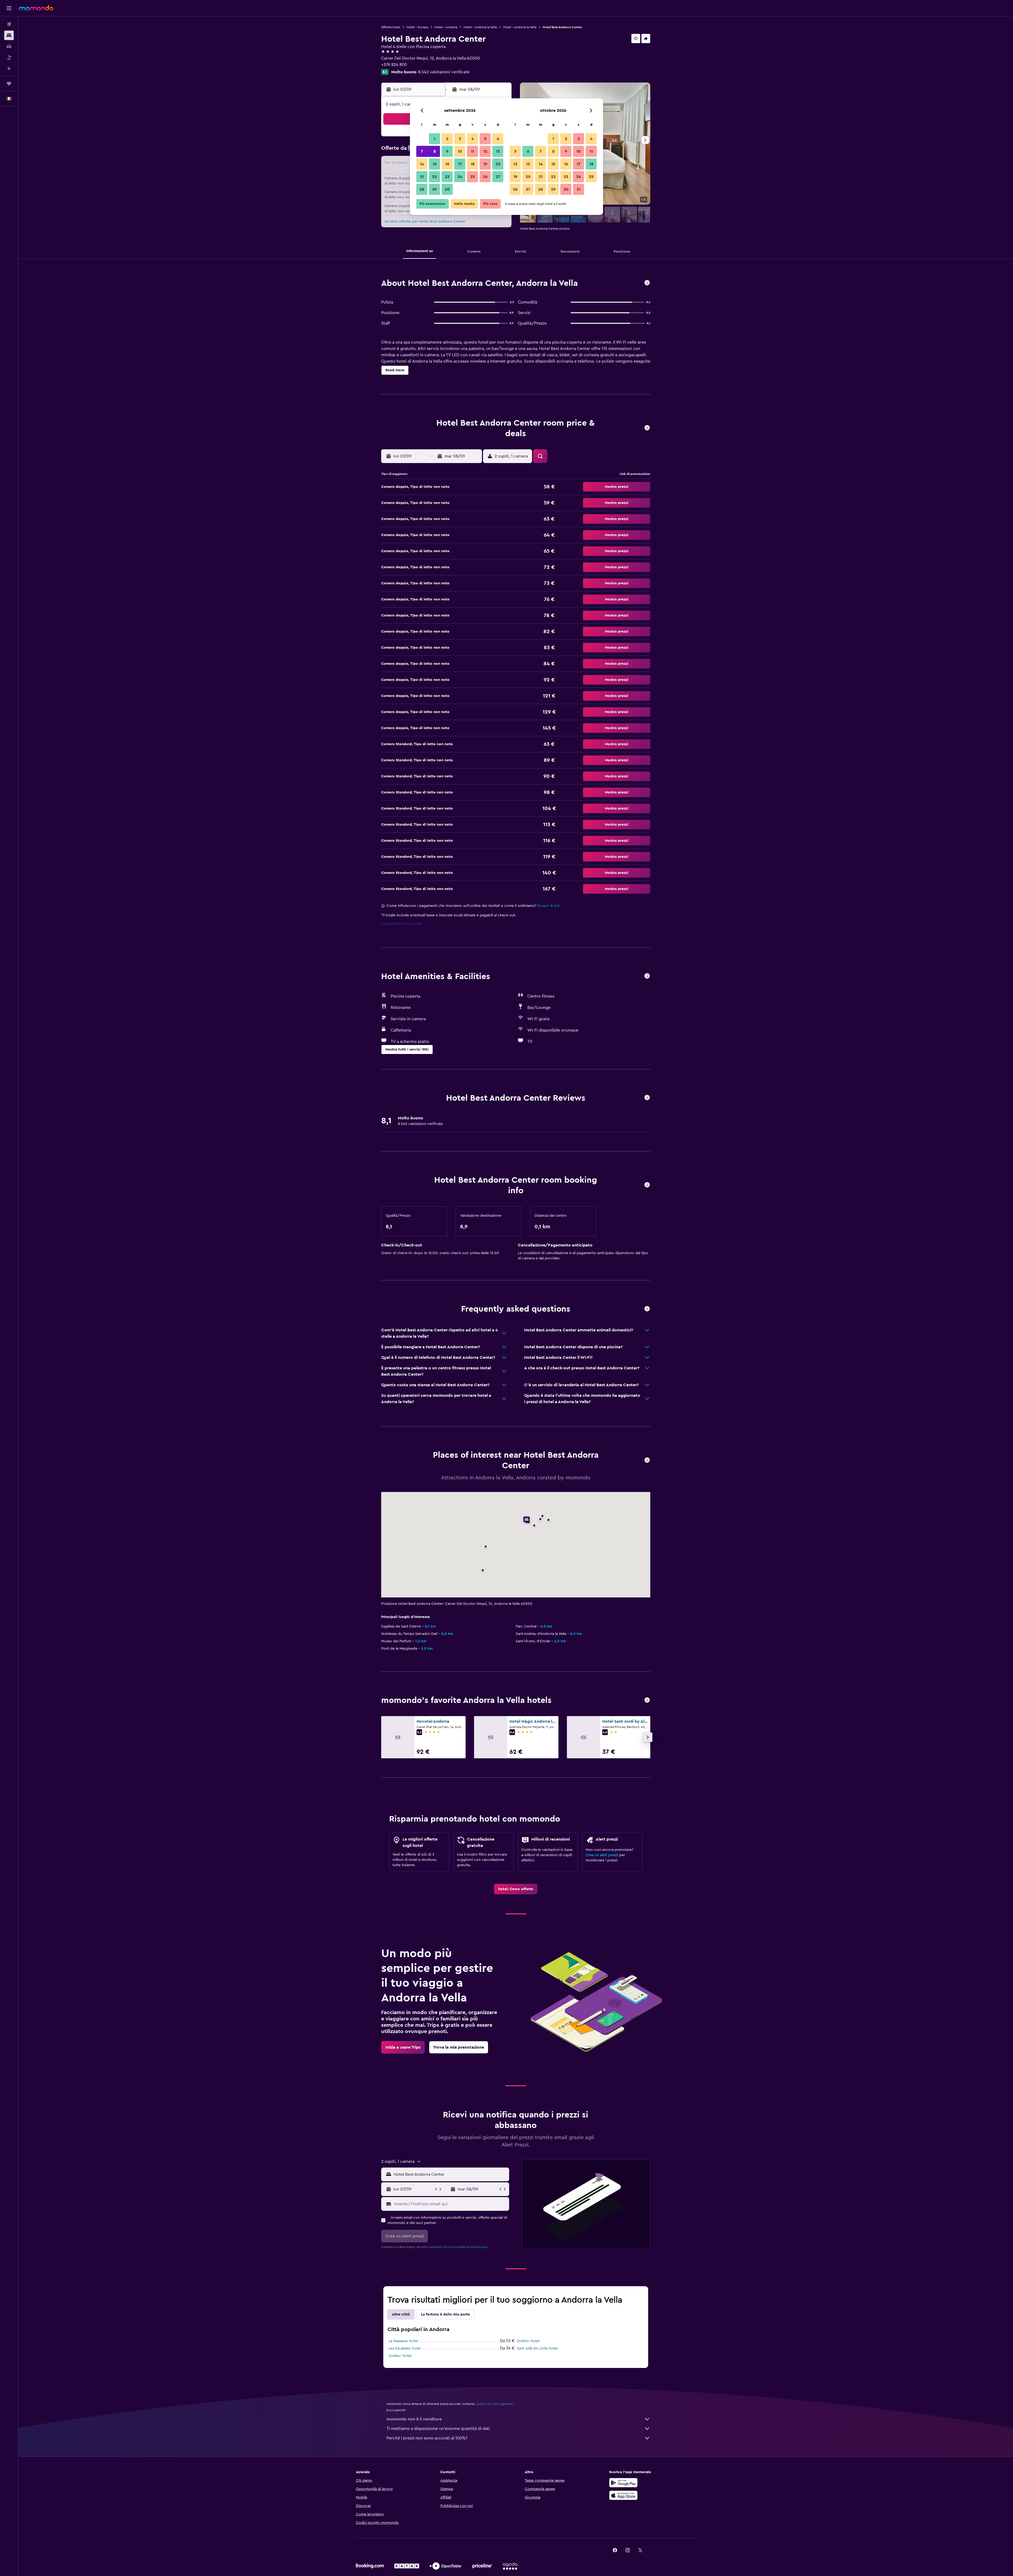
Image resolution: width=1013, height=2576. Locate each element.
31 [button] (579, 189)
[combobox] (450, 2174)
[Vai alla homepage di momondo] (36, 8)
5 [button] (485, 139)
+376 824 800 (394, 65)
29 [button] (434, 189)
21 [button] (422, 177)
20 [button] (498, 164)
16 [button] (447, 164)
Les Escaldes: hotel (405, 2348)
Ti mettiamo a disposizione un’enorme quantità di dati (438, 2429)
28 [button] (422, 189)
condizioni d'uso (440, 2247)
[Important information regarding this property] (647, 1185)
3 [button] (460, 139)
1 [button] (434, 139)
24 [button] (460, 177)
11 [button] (472, 151)
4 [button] (473, 139)
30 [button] (447, 189)
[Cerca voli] (9, 24)
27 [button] (498, 177)
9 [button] (447, 151)
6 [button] (498, 139)
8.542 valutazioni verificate (444, 72)
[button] (9, 8)
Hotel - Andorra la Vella (480, 27)
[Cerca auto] (9, 46)
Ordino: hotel (528, 2341)
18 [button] (473, 164)
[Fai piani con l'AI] (9, 69)
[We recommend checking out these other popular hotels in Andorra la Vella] (647, 1700)
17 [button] (460, 164)
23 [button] (447, 177)
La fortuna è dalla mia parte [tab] (445, 2314)
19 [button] (485, 164)
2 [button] (447, 139)
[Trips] (9, 84)
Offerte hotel (391, 27)
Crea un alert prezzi (602, 1855)
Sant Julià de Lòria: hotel (537, 2348)
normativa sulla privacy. (472, 2247)
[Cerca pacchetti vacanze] (9, 57)
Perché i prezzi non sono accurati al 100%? (427, 2438)
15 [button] (435, 164)
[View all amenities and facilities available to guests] (647, 976)
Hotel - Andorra (446, 27)
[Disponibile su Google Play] (623, 2483)
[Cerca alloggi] (9, 35)
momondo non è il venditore (414, 2419)
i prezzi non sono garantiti (494, 2404)
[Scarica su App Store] (623, 2495)
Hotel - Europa (417, 27)
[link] (516, 1889)
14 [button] (422, 164)
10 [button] (460, 151)
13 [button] (498, 151)
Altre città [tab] (401, 2314)
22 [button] (434, 177)
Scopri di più (549, 906)
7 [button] (422, 151)
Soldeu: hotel (400, 2356)
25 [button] (472, 177)
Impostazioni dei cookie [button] (401, 924)
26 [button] (485, 177)
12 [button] (485, 151)
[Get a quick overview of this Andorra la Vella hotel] (647, 283)
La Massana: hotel (403, 2341)
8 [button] (435, 151)
